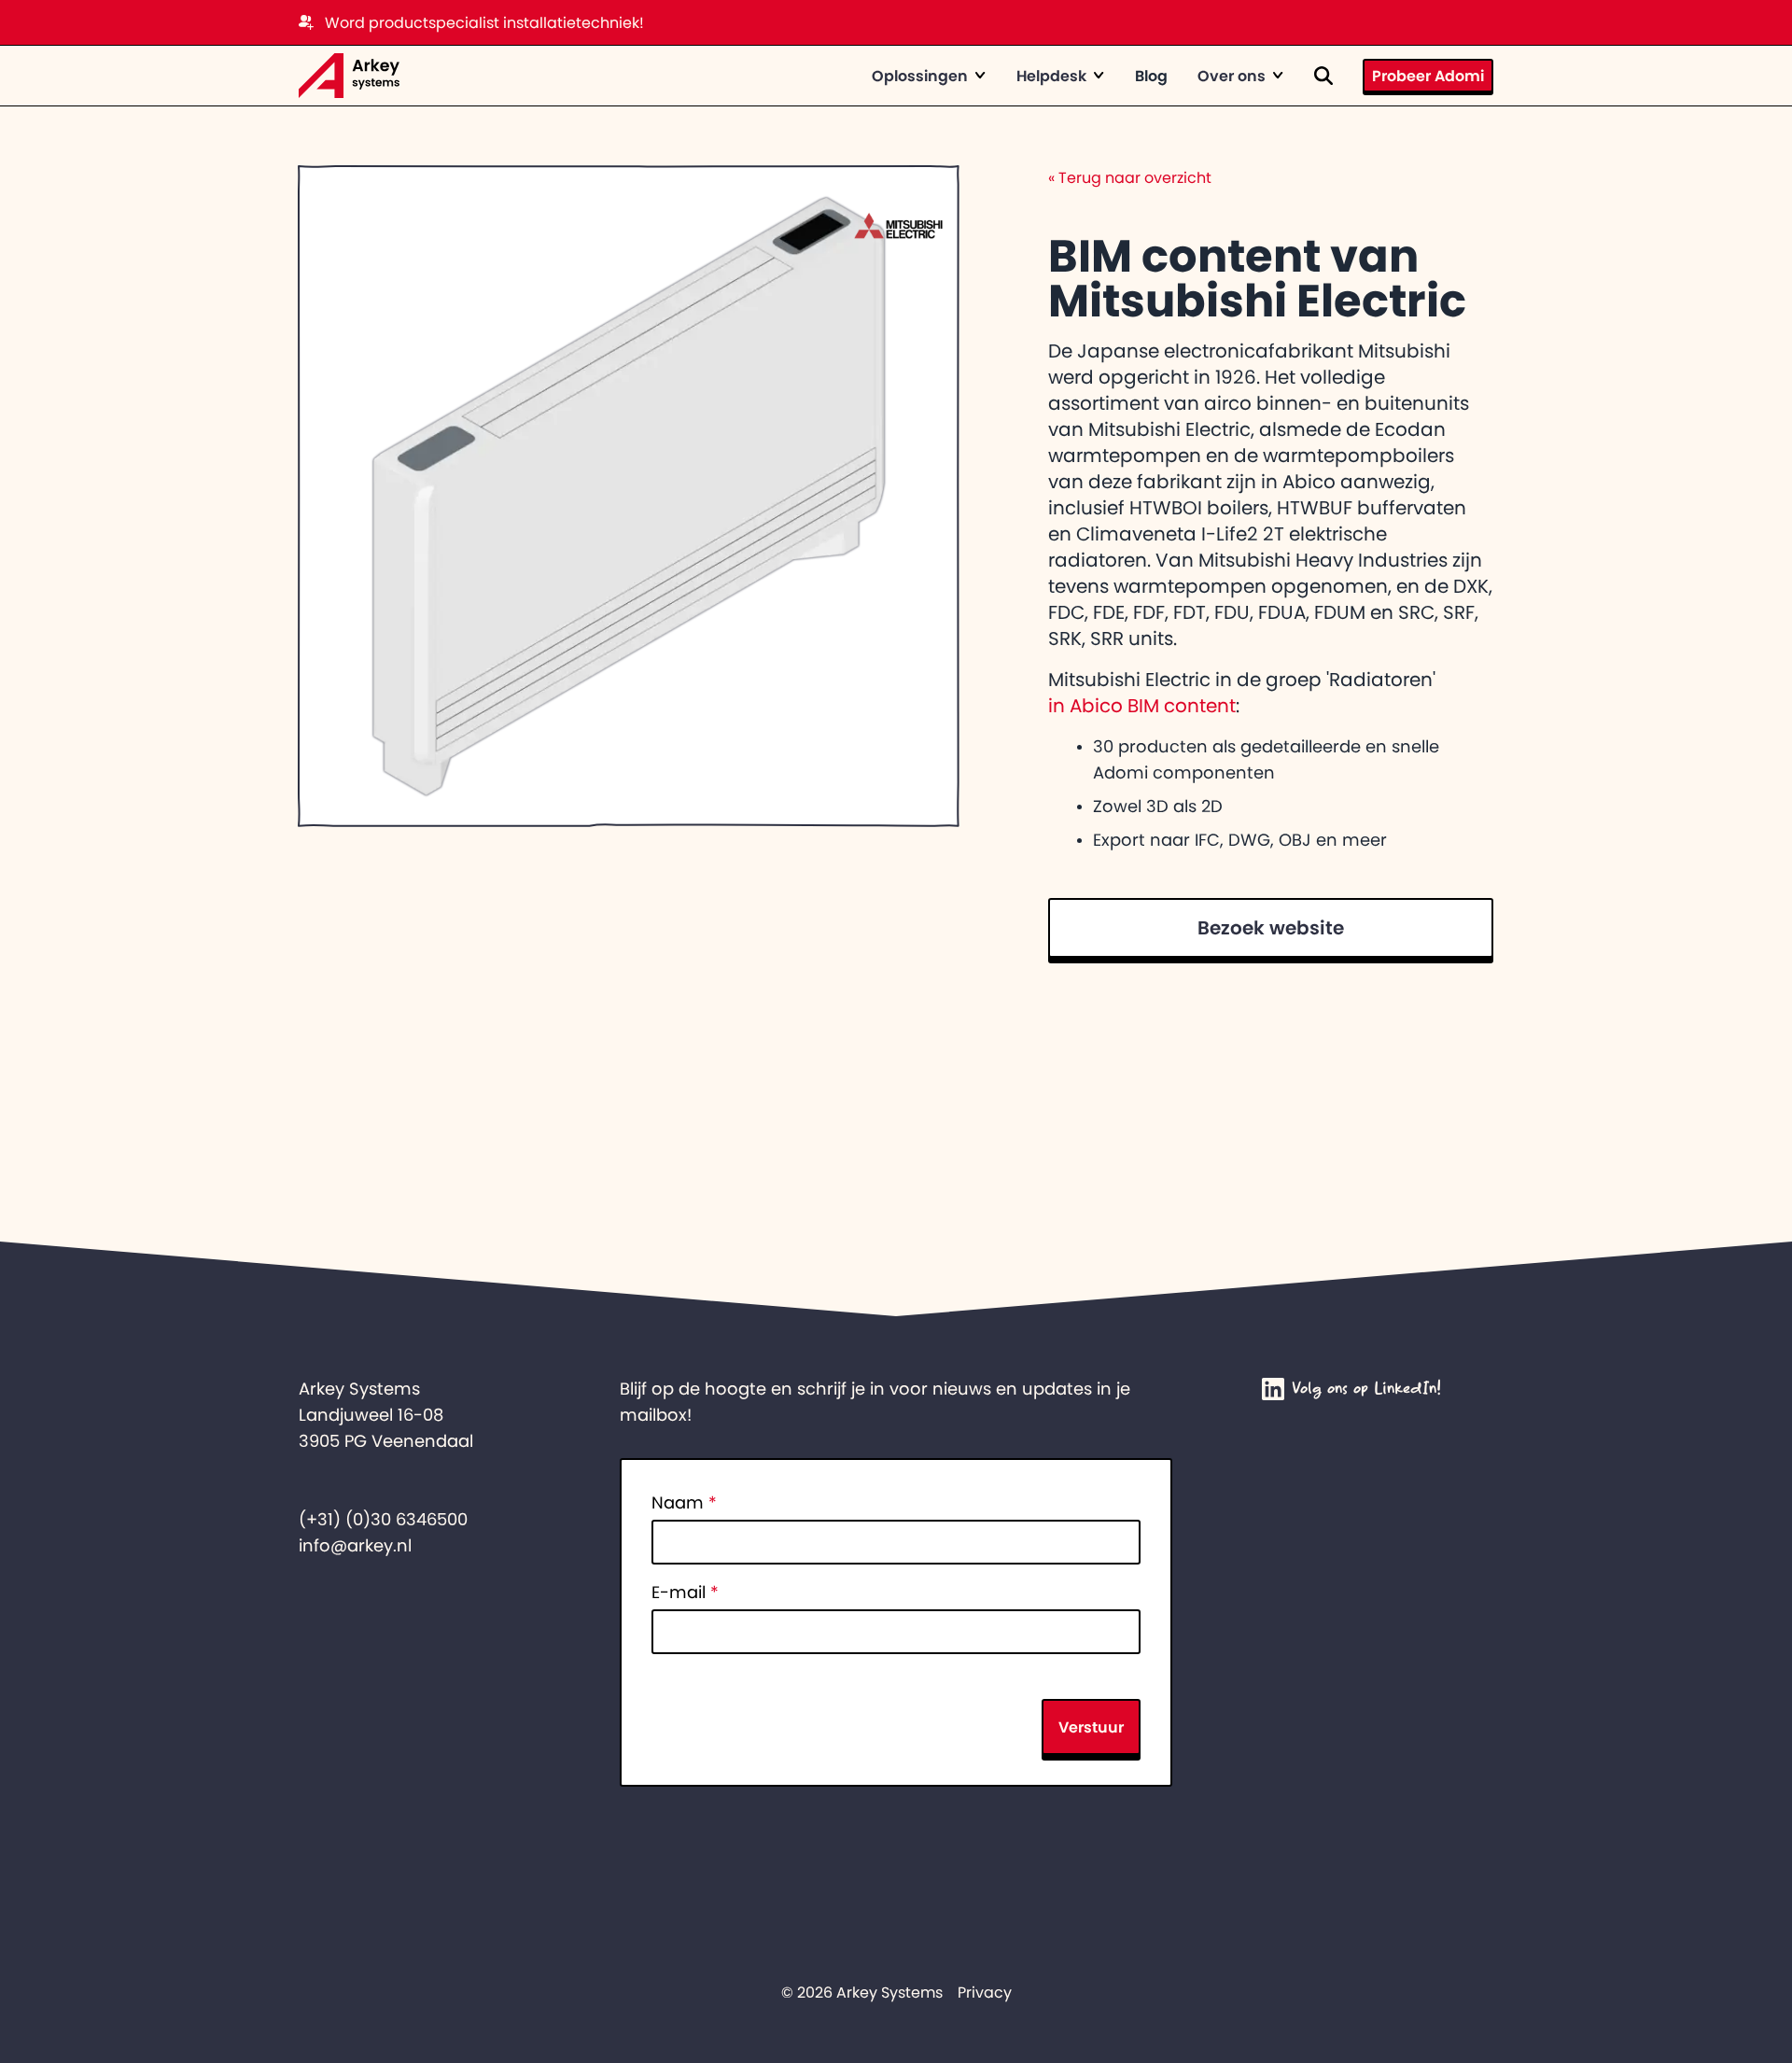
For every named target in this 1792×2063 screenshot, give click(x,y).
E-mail (685, 1593)
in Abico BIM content (1142, 706)
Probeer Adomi (1428, 76)
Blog (1151, 76)
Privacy (985, 1992)
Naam (684, 1503)
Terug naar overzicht (1130, 177)
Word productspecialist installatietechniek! (484, 22)
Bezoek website (1271, 928)
